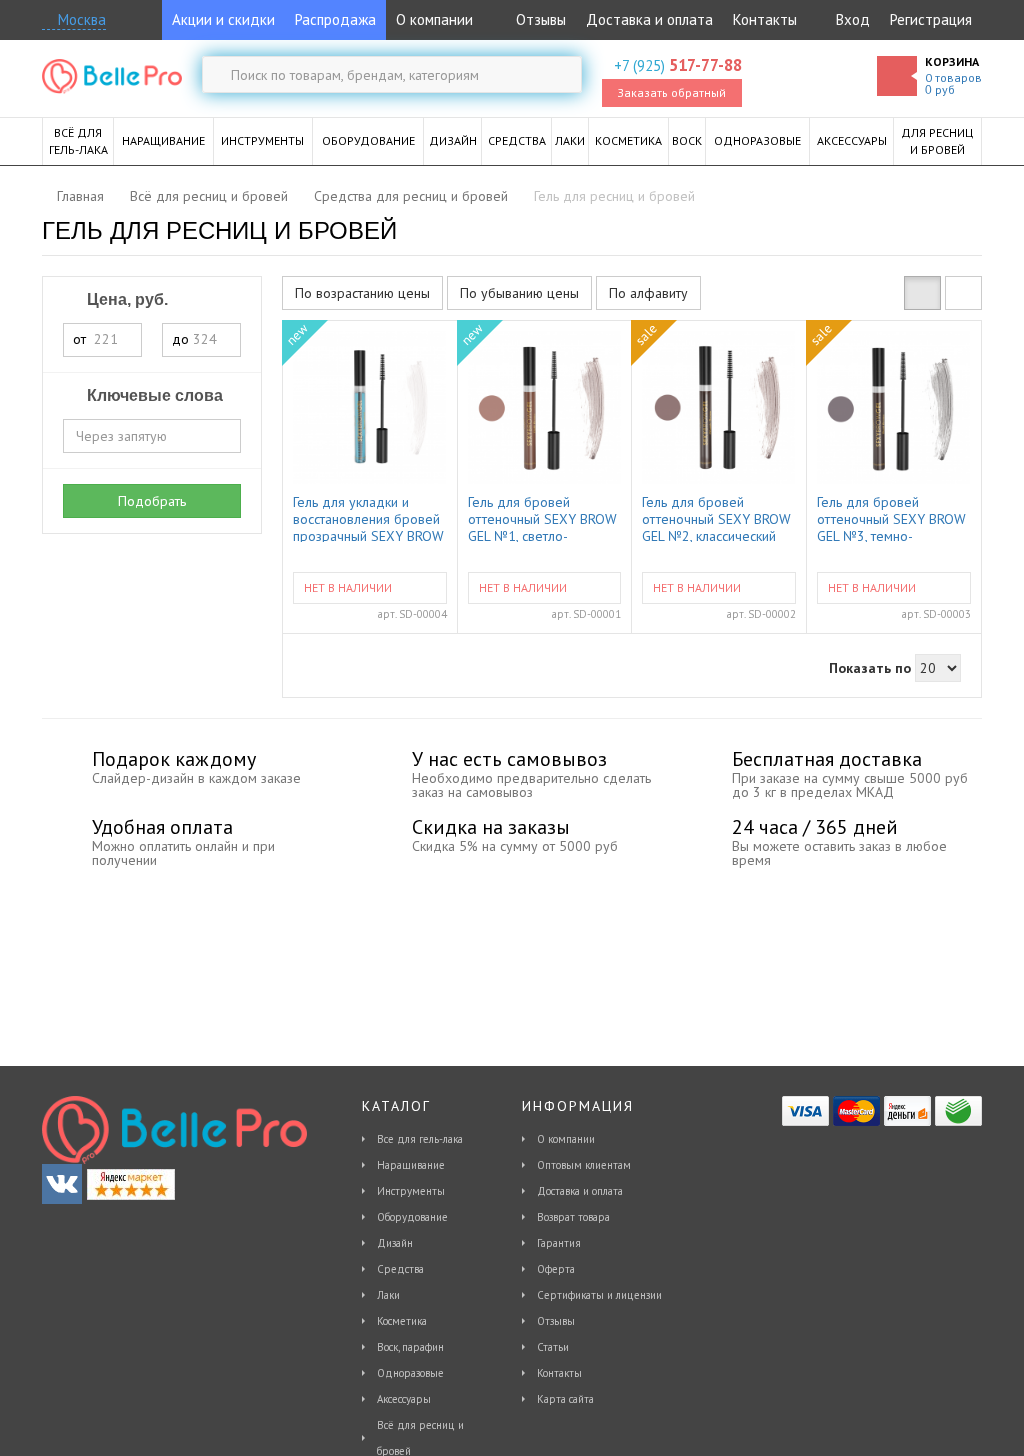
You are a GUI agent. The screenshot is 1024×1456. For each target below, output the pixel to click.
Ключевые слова (153, 395)
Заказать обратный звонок (671, 96)
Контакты (765, 19)
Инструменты (411, 1191)
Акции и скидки (223, 19)
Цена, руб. (125, 299)
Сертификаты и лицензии (599, 1295)
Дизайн (395, 1243)
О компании (434, 19)
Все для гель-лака (420, 1139)
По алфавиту (648, 293)
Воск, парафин (410, 1347)
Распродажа (335, 19)
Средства (400, 1269)
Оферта (556, 1269)
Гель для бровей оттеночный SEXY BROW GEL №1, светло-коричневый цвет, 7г (542, 518)
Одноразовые (410, 1373)
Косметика (402, 1321)
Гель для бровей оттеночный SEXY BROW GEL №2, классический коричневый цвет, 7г (716, 518)
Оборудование (412, 1217)
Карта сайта (565, 1399)
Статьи (553, 1347)
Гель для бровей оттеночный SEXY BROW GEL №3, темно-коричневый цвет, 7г (891, 518)
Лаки (388, 1295)
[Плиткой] (922, 293)
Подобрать (152, 501)
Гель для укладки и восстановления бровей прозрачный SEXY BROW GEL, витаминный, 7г (368, 518)
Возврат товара (573, 1217)
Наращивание (411, 1165)
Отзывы (539, 19)
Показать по (870, 668)
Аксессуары (404, 1399)
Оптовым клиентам (584, 1165)
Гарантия (559, 1243)
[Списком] (963, 293)
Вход (853, 19)
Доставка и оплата (649, 19)
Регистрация (931, 19)
